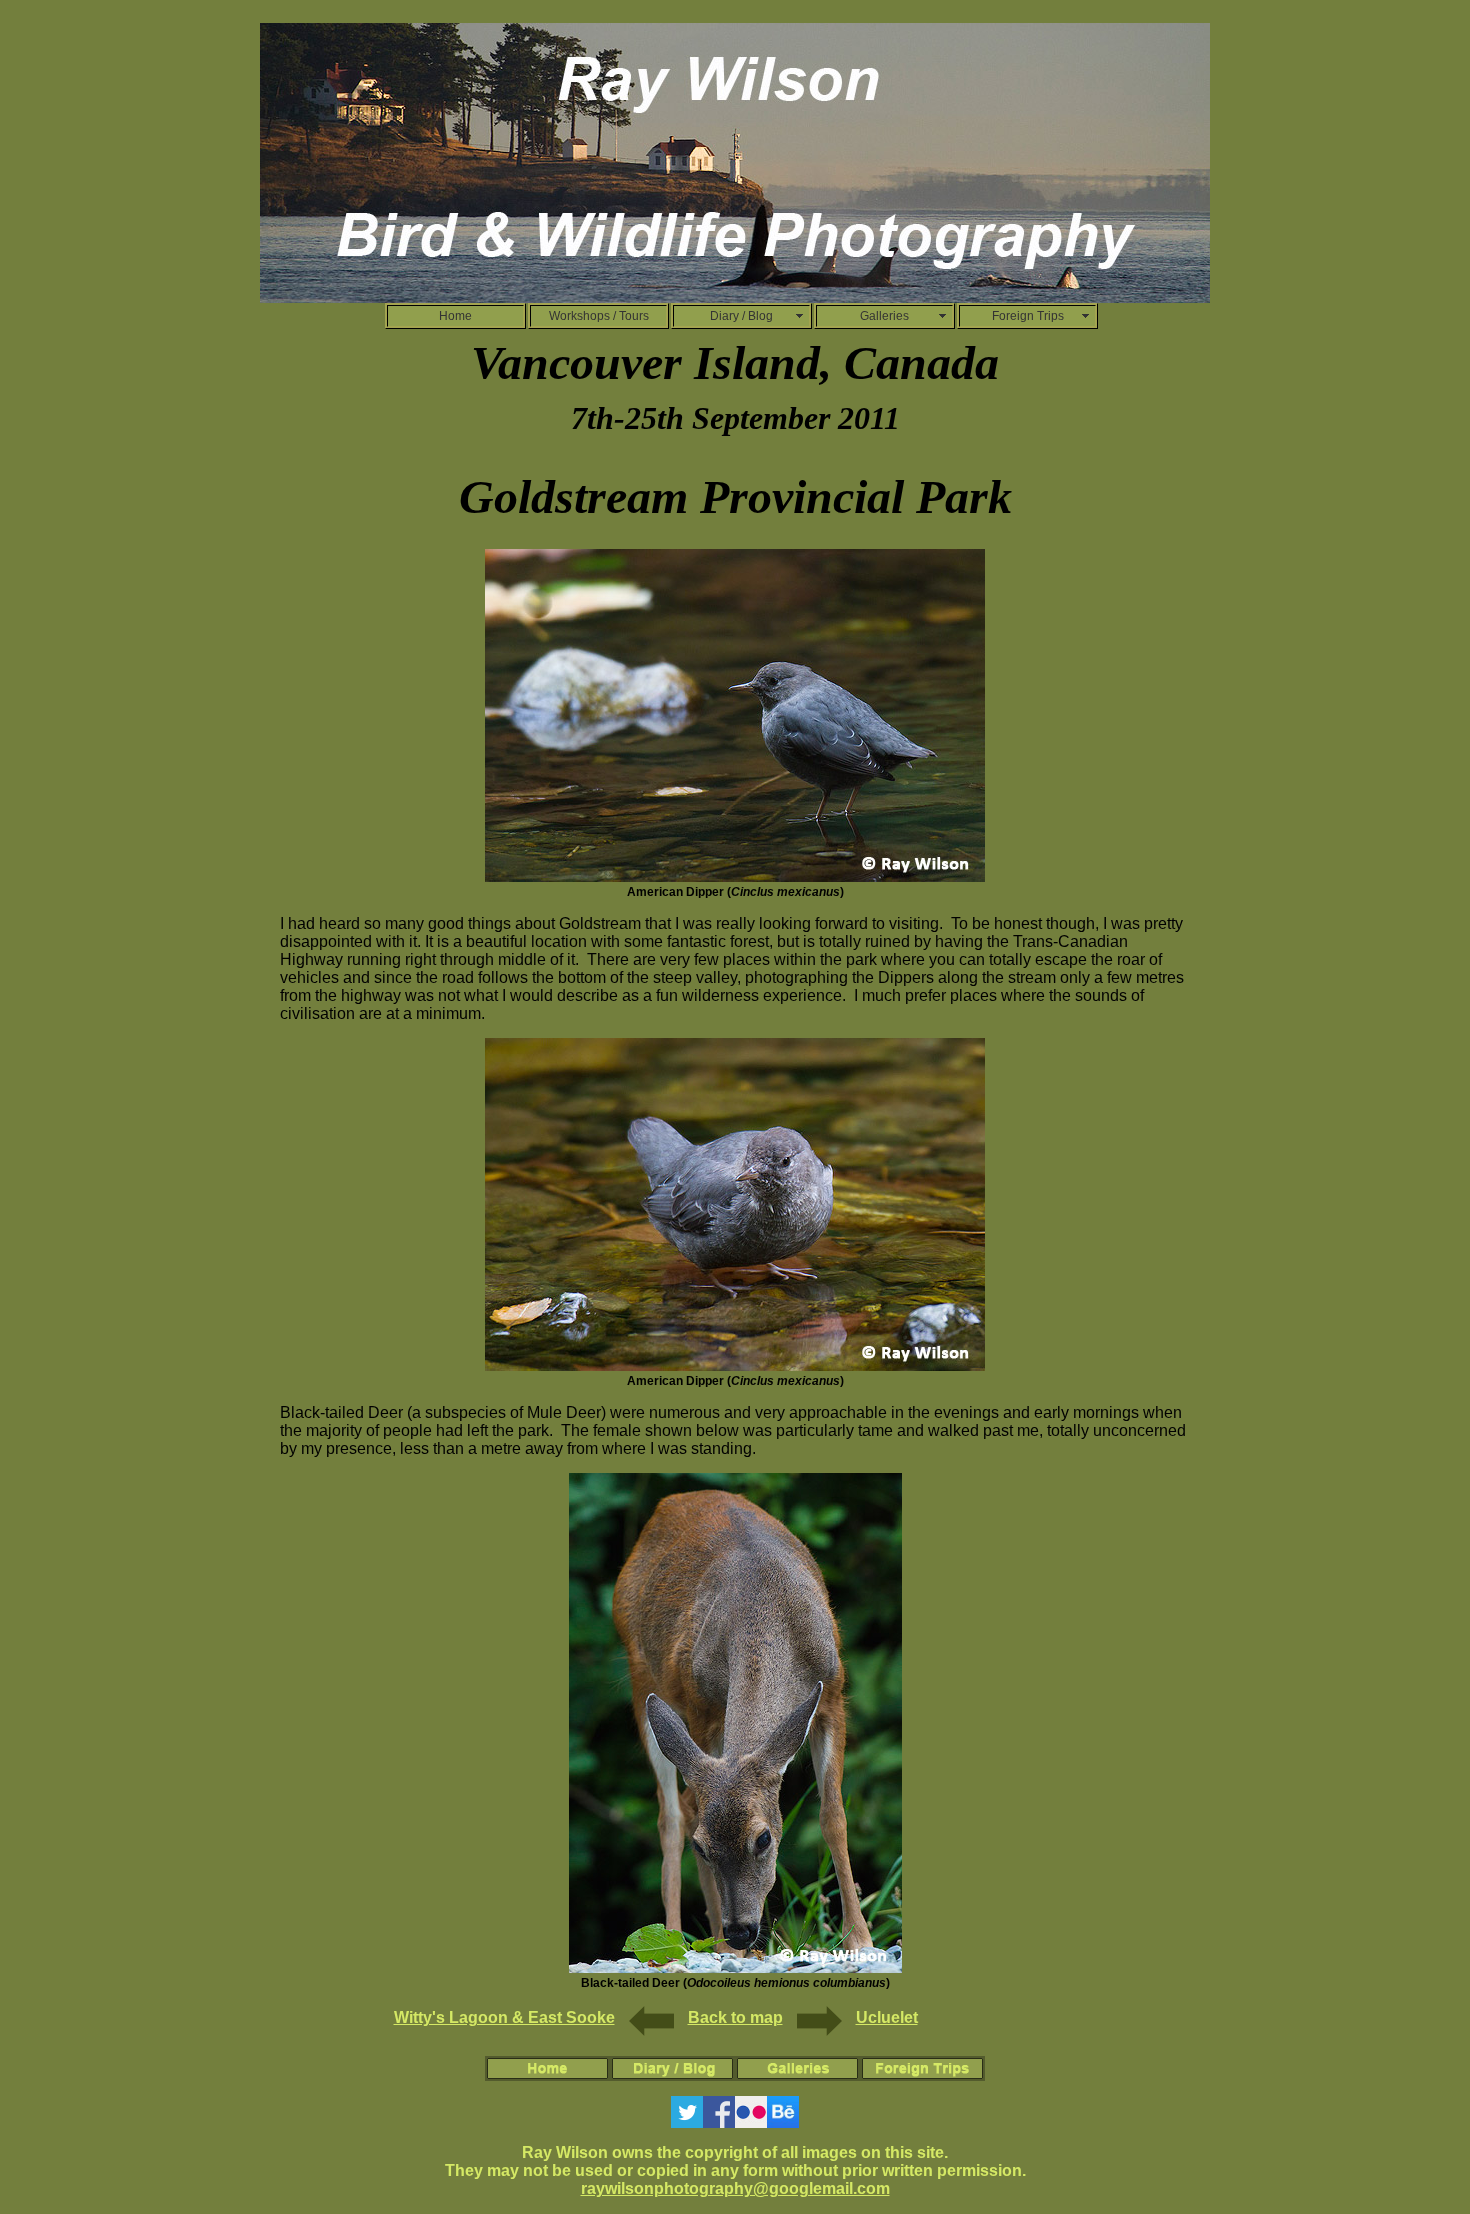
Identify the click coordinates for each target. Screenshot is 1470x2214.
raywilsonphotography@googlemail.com (735, 2188)
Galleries (884, 316)
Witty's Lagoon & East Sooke (504, 2017)
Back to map (735, 2017)
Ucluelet (887, 2017)
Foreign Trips (1028, 316)
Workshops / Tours (599, 316)
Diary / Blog (741, 316)
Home (455, 316)
